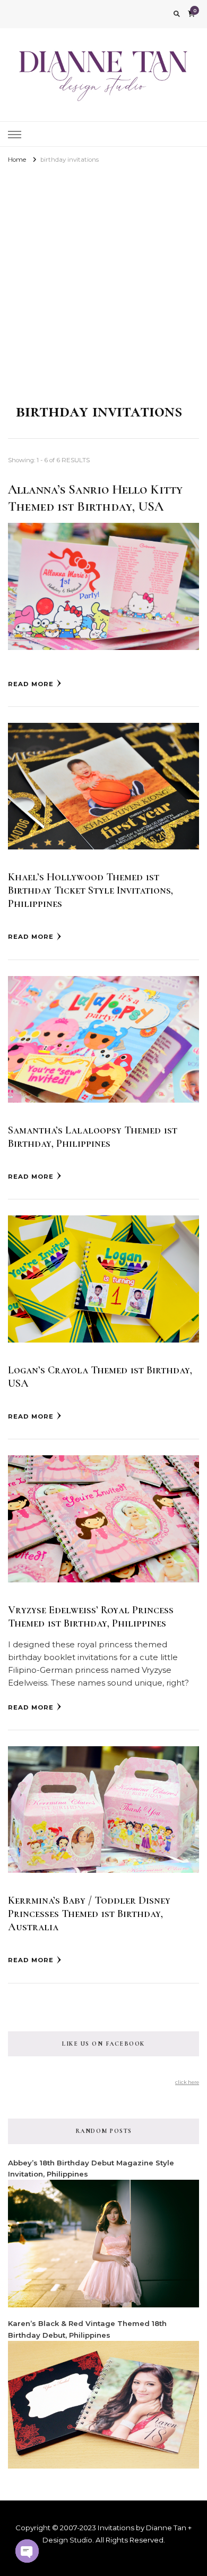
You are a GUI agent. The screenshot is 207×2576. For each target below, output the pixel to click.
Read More (31, 684)
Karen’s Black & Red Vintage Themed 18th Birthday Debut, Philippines (87, 2329)
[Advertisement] (103, 275)
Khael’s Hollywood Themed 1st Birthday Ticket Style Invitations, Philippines (90, 890)
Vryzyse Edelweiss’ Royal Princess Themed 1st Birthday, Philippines (91, 1617)
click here (187, 2082)
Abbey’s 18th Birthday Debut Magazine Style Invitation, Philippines (91, 2168)
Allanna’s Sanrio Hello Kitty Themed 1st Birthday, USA (95, 498)
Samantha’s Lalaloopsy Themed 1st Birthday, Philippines (93, 1137)
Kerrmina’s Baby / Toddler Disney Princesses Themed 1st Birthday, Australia (89, 1914)
